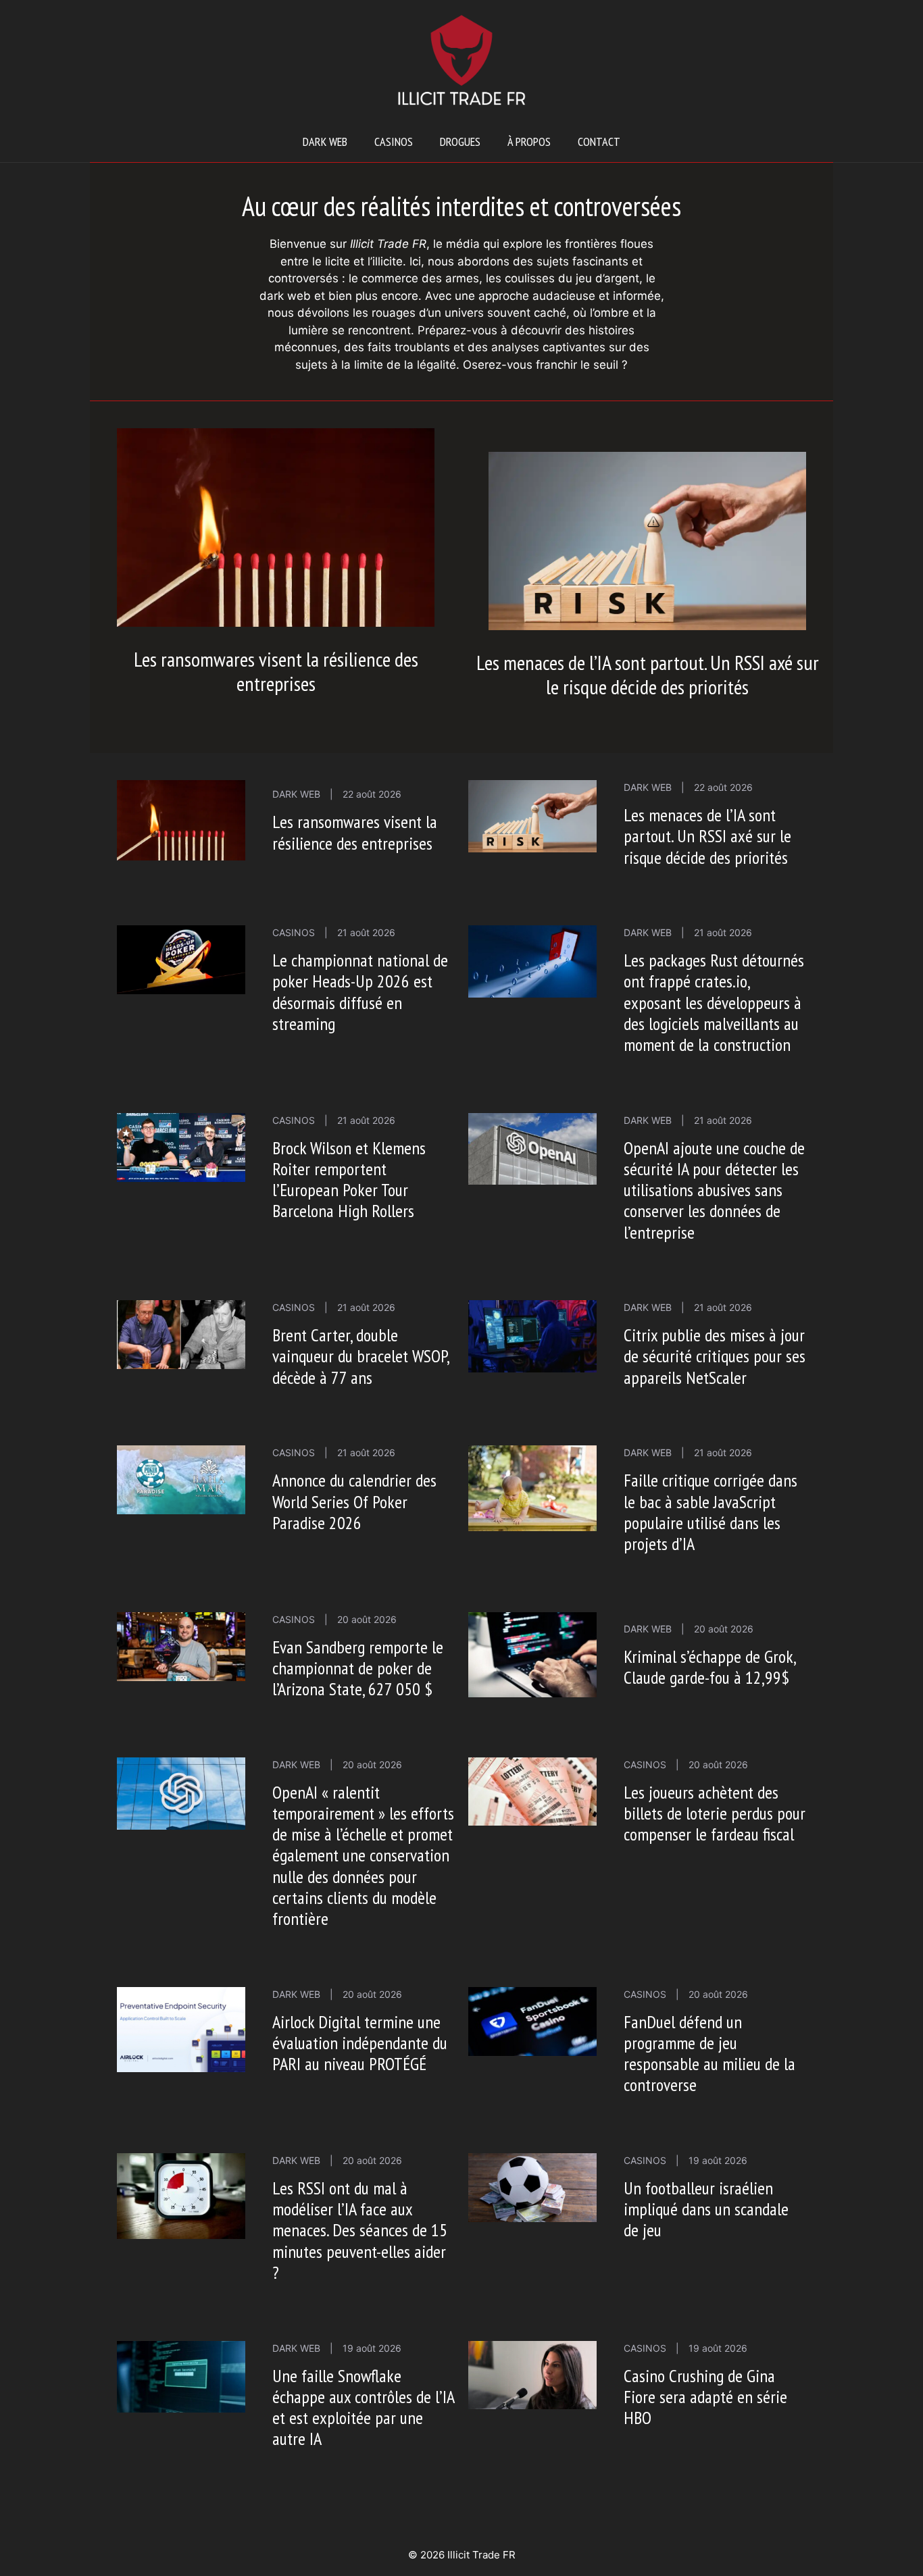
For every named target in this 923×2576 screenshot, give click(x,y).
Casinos (394, 141)
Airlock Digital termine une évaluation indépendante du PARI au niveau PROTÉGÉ (360, 2043)
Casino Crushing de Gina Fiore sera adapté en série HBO (705, 2397)
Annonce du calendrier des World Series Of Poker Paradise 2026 (354, 1501)
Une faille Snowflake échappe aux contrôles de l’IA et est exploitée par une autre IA (363, 2407)
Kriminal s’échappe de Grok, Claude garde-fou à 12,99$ (709, 1667)
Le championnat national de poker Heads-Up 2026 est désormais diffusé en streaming (360, 992)
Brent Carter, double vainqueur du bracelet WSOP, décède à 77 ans (360, 1356)
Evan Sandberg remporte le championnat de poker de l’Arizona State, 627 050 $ (358, 1668)
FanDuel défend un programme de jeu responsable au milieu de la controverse (709, 2054)
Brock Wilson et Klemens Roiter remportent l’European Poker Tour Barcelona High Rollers (349, 1180)
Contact (599, 141)
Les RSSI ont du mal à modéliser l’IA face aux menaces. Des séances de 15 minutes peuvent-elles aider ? (360, 2230)
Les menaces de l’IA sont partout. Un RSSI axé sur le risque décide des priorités (648, 674)
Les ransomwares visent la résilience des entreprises (276, 671)
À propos (529, 141)
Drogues (460, 141)
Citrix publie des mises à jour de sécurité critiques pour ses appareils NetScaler (715, 1356)
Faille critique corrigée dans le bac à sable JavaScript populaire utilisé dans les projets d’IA (710, 1512)
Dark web (325, 141)
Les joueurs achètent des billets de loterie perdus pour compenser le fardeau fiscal (715, 1813)
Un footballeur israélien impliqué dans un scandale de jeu (706, 2209)
